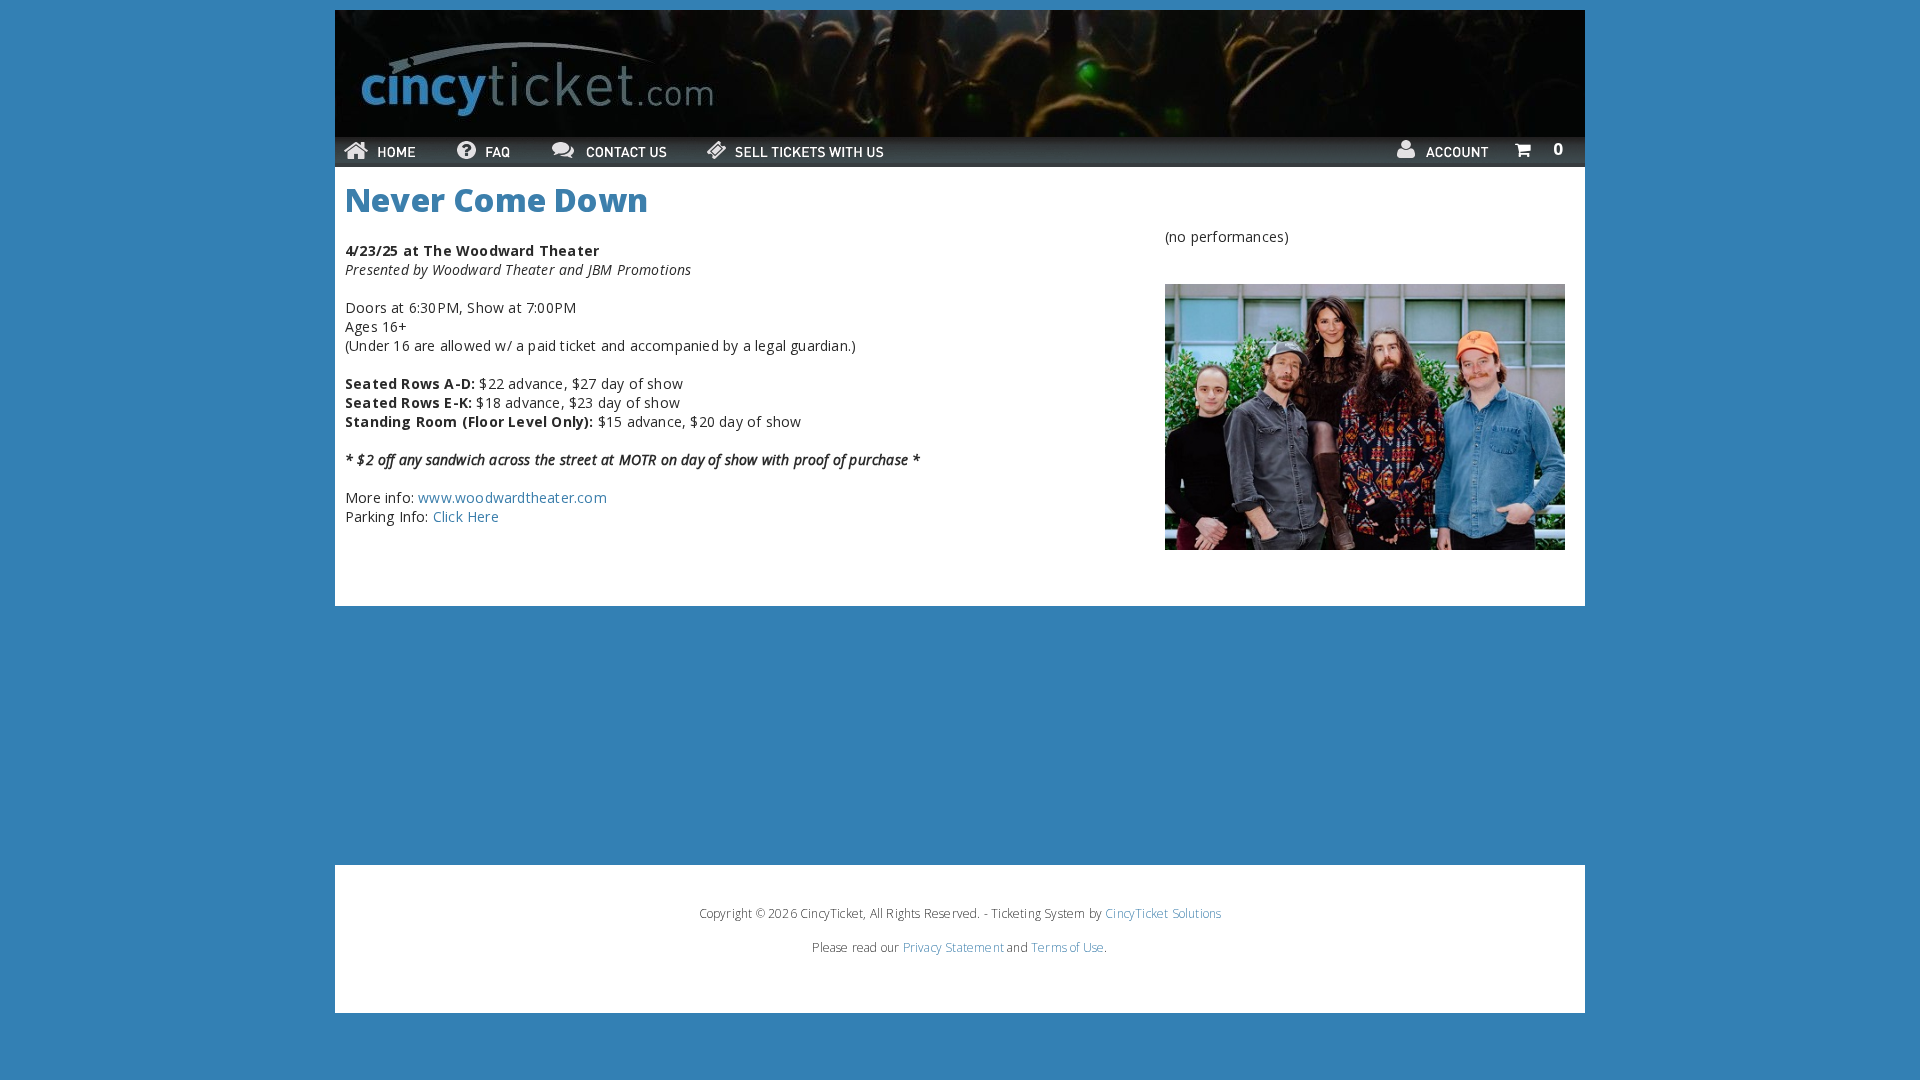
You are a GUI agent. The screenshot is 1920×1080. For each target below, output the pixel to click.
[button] (1538, 145)
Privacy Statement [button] (953, 947)
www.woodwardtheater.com (512, 497)
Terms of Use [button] (1067, 947)
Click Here (466, 516)
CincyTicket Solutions (1163, 913)
